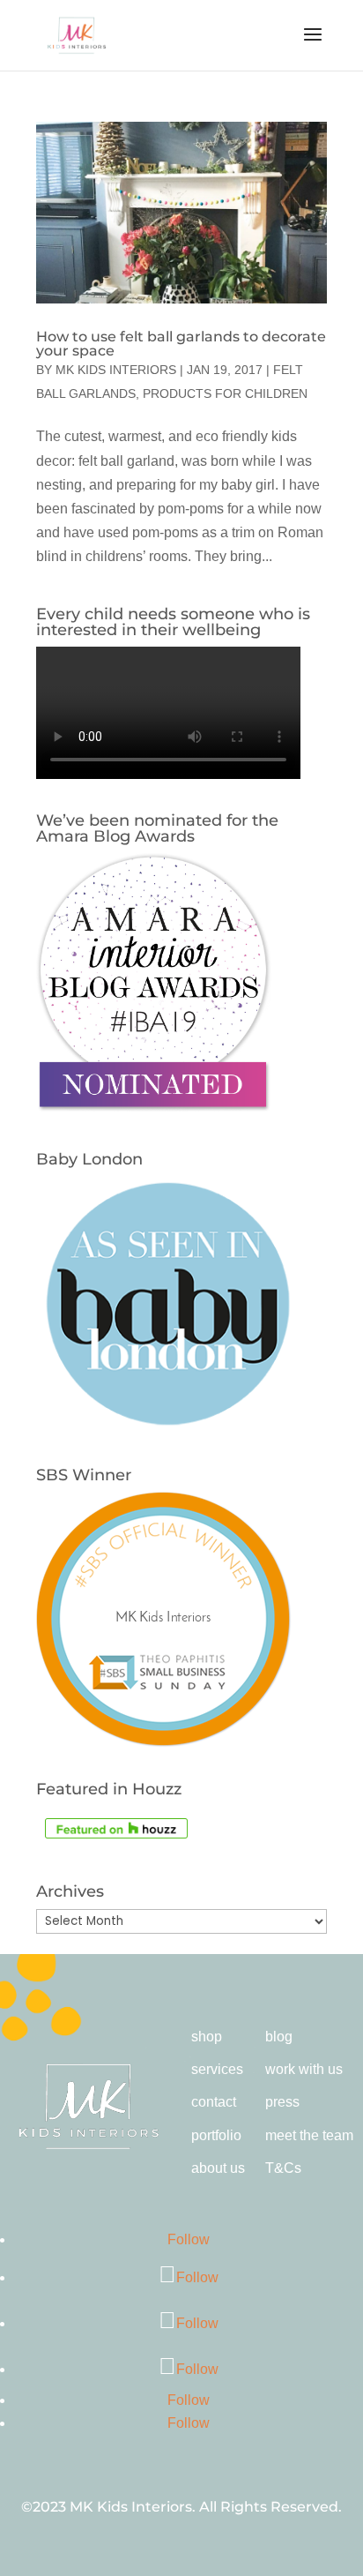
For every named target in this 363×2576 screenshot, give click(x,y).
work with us (304, 2069)
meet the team (309, 2135)
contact (214, 2102)
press (282, 2102)
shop (207, 2037)
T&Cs (283, 2168)
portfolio (216, 2135)
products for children (225, 393)
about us (218, 2168)
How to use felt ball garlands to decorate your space (181, 344)
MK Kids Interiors (116, 370)
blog (279, 2037)
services (217, 2069)
